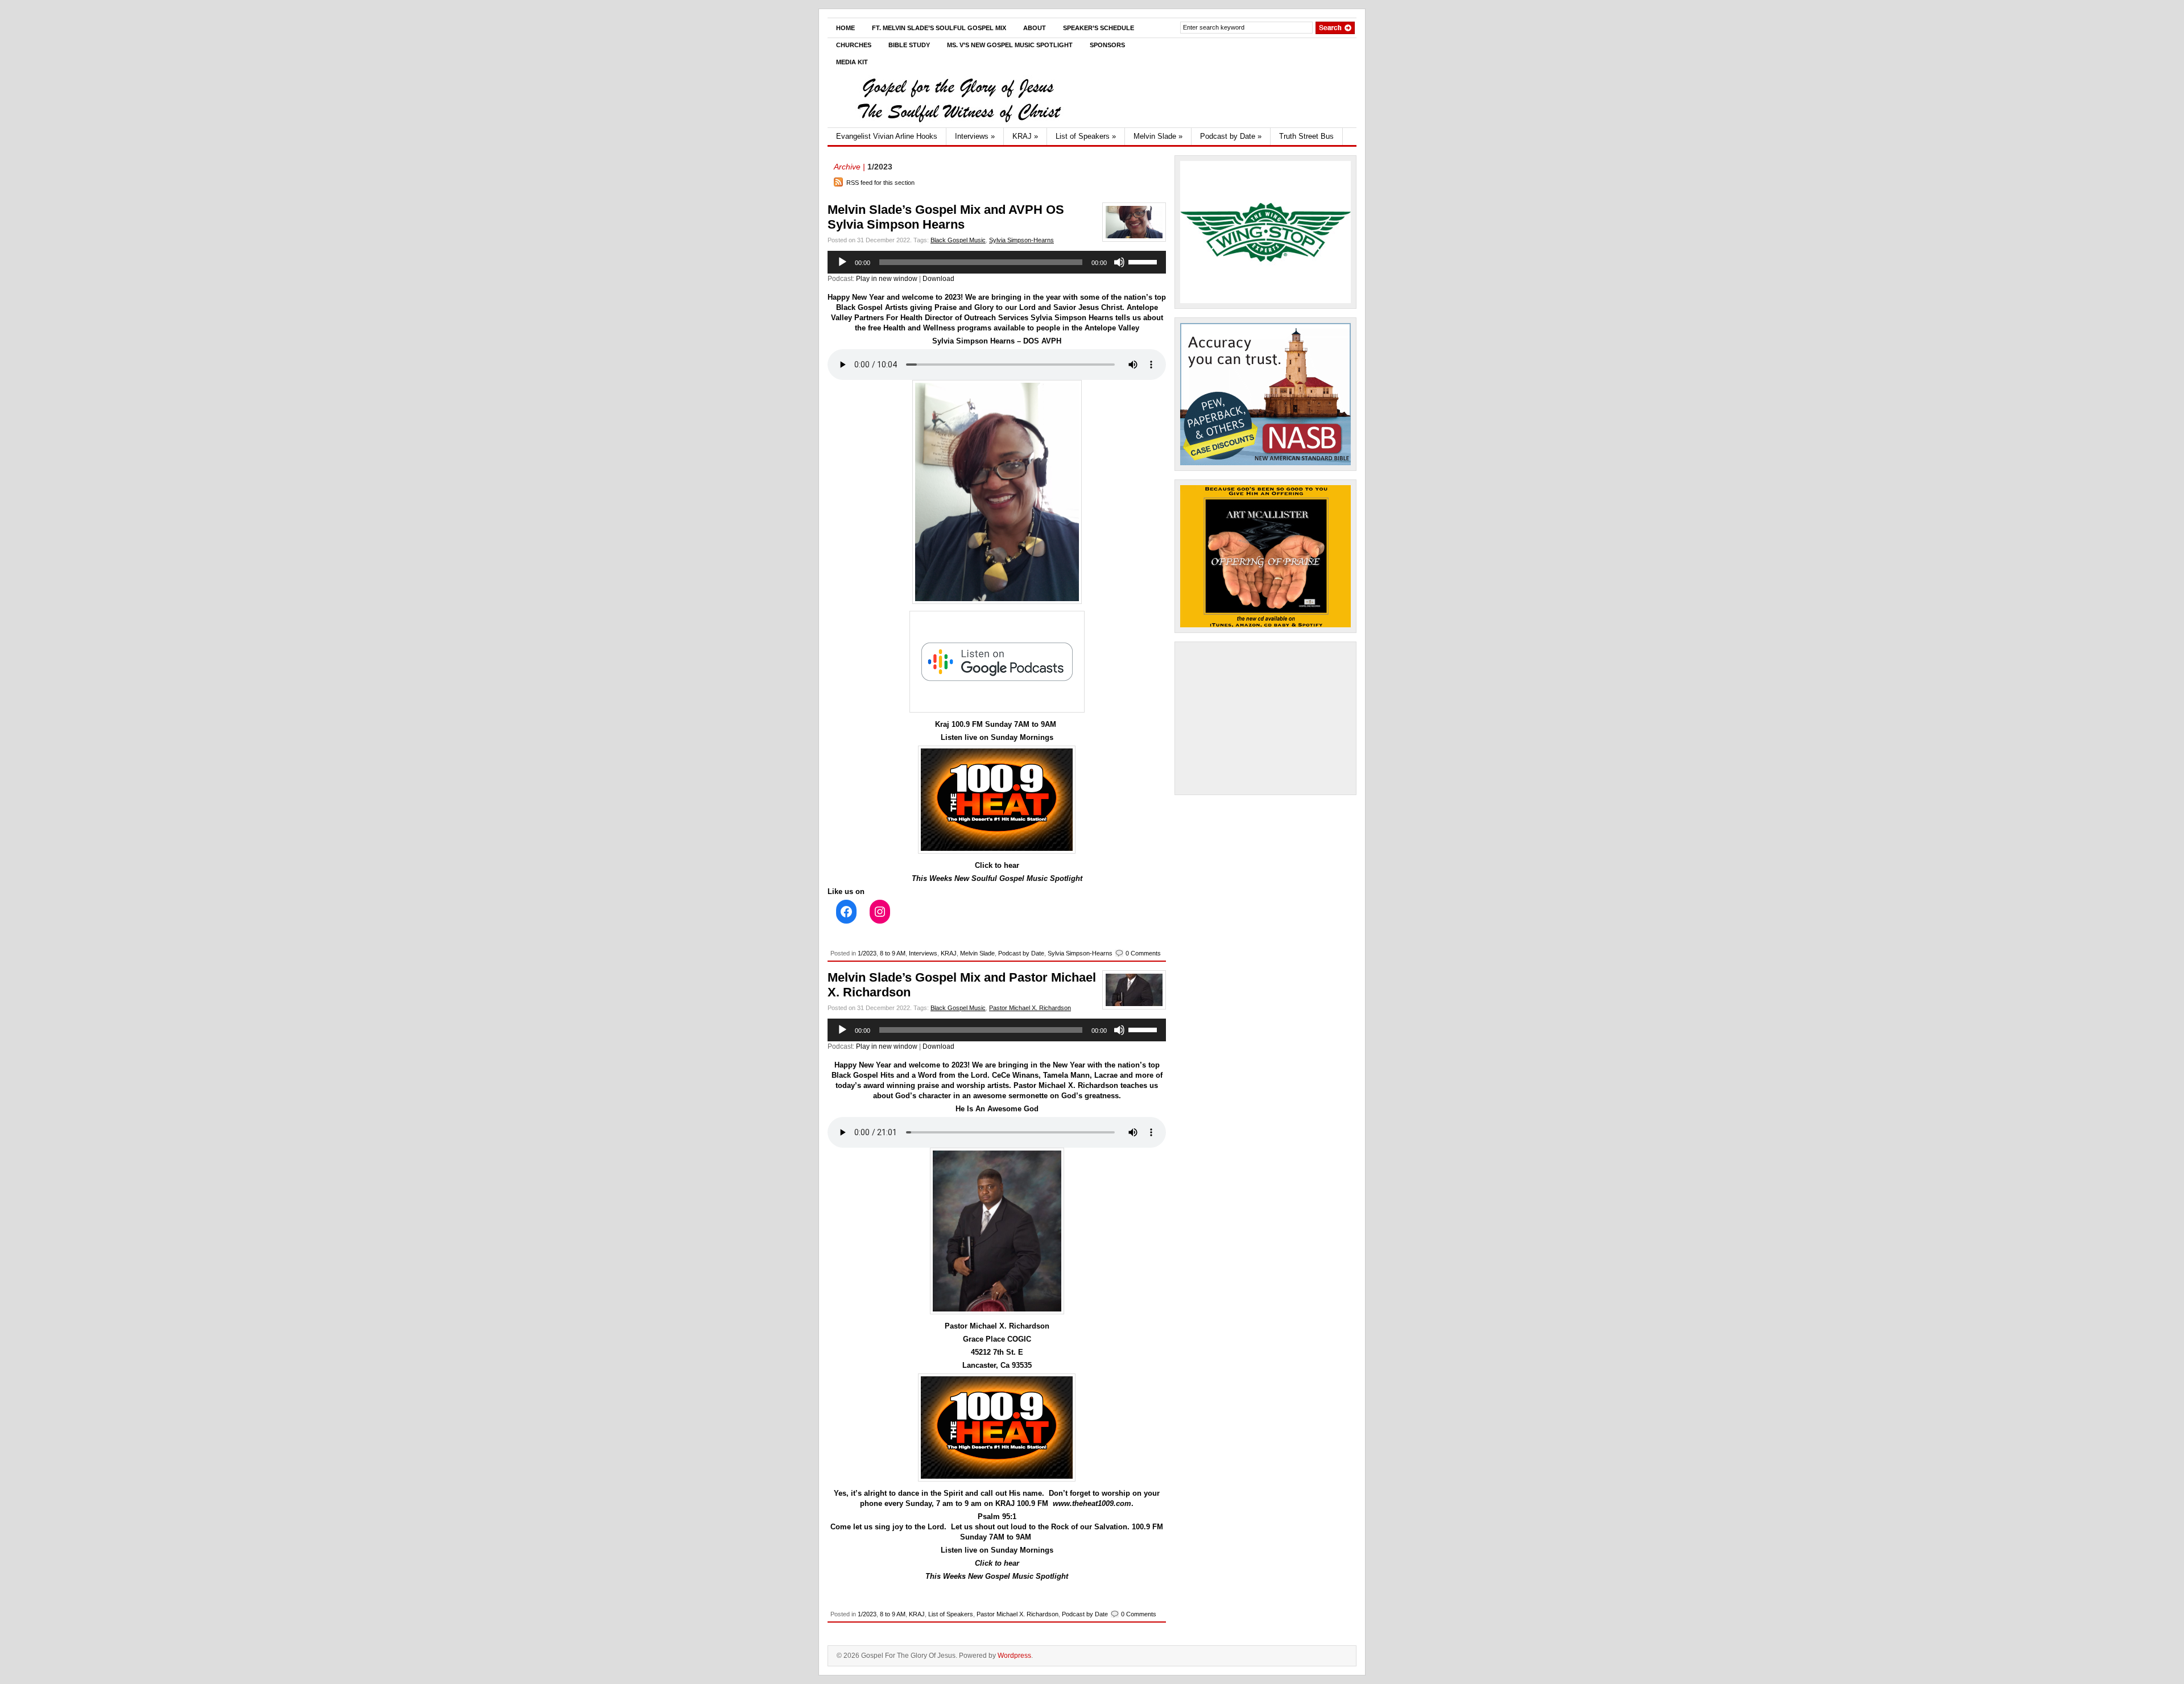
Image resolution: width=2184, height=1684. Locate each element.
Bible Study (909, 45)
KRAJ (1025, 136)
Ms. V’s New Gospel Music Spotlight (1010, 45)
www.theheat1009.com (1092, 1503)
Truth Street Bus (1306, 136)
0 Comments (1143, 953)
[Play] (842, 262)
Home (845, 28)
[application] (997, 262)
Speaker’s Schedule (1099, 28)
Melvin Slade (1158, 136)
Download (938, 279)
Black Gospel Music (958, 240)
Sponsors (1107, 45)
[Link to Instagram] (880, 912)
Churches (854, 45)
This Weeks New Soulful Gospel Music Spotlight (997, 878)
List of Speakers (1086, 136)
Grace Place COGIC (997, 1339)
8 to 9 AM (893, 953)
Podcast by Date (1231, 136)
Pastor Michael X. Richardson (1030, 1008)
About (1035, 28)
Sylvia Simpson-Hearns (1021, 240)
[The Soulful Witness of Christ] (958, 125)
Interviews (975, 136)
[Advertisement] (1265, 718)
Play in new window (887, 279)
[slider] (1144, 261)
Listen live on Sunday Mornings (997, 737)
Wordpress (1014, 1656)
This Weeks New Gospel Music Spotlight (997, 1576)
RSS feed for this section (880, 183)
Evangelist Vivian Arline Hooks (887, 136)
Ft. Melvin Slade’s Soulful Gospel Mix (939, 28)
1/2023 (867, 953)
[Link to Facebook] (846, 912)
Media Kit (852, 62)
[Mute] (1119, 262)
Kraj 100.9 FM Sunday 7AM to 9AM (997, 724)
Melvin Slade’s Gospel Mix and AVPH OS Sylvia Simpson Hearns (946, 217)
